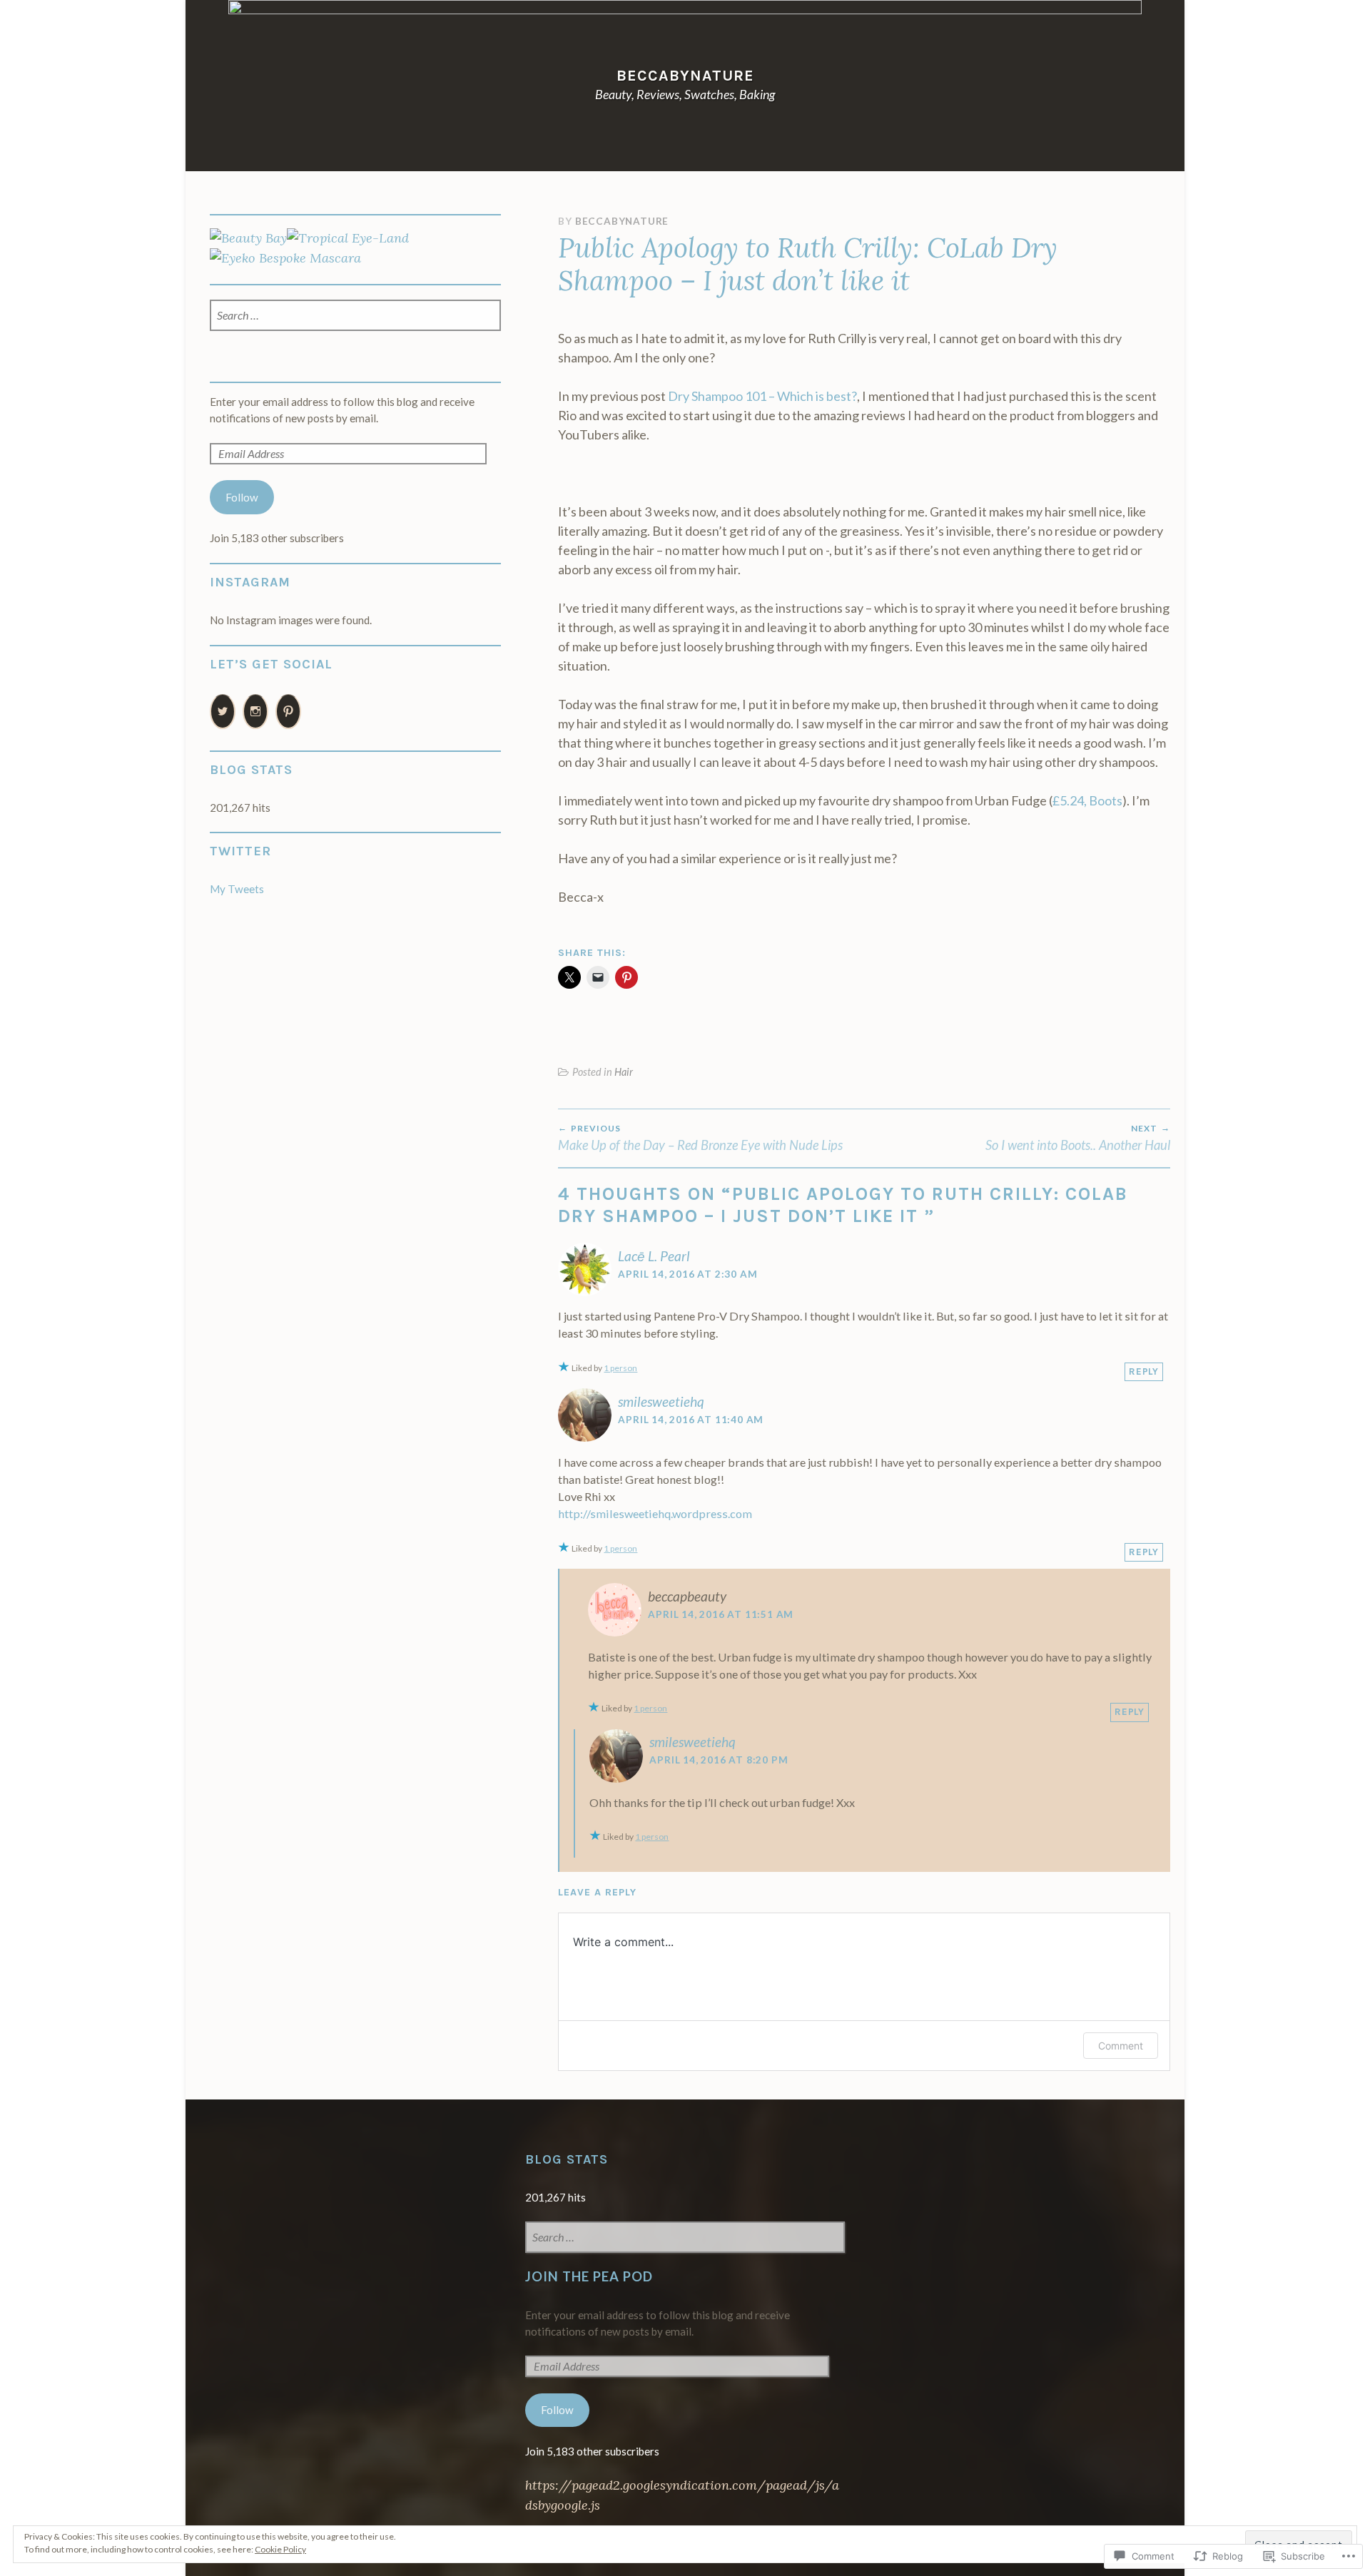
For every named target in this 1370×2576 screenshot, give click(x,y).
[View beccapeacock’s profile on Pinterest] (288, 712)
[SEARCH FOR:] (356, 316)
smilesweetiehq (661, 1401)
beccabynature (685, 75)
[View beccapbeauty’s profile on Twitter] (223, 712)
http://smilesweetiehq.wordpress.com (655, 1513)
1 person (620, 1368)
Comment (1121, 2046)
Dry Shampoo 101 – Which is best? (762, 396)
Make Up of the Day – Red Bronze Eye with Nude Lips (700, 1138)
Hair (624, 1072)
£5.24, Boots (1087, 800)
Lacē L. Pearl (654, 1256)
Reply (1144, 1371)
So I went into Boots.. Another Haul (1078, 1138)
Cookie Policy (280, 2549)
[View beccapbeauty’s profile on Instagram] (255, 712)
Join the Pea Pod (589, 2276)
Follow (242, 497)
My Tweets (237, 889)
